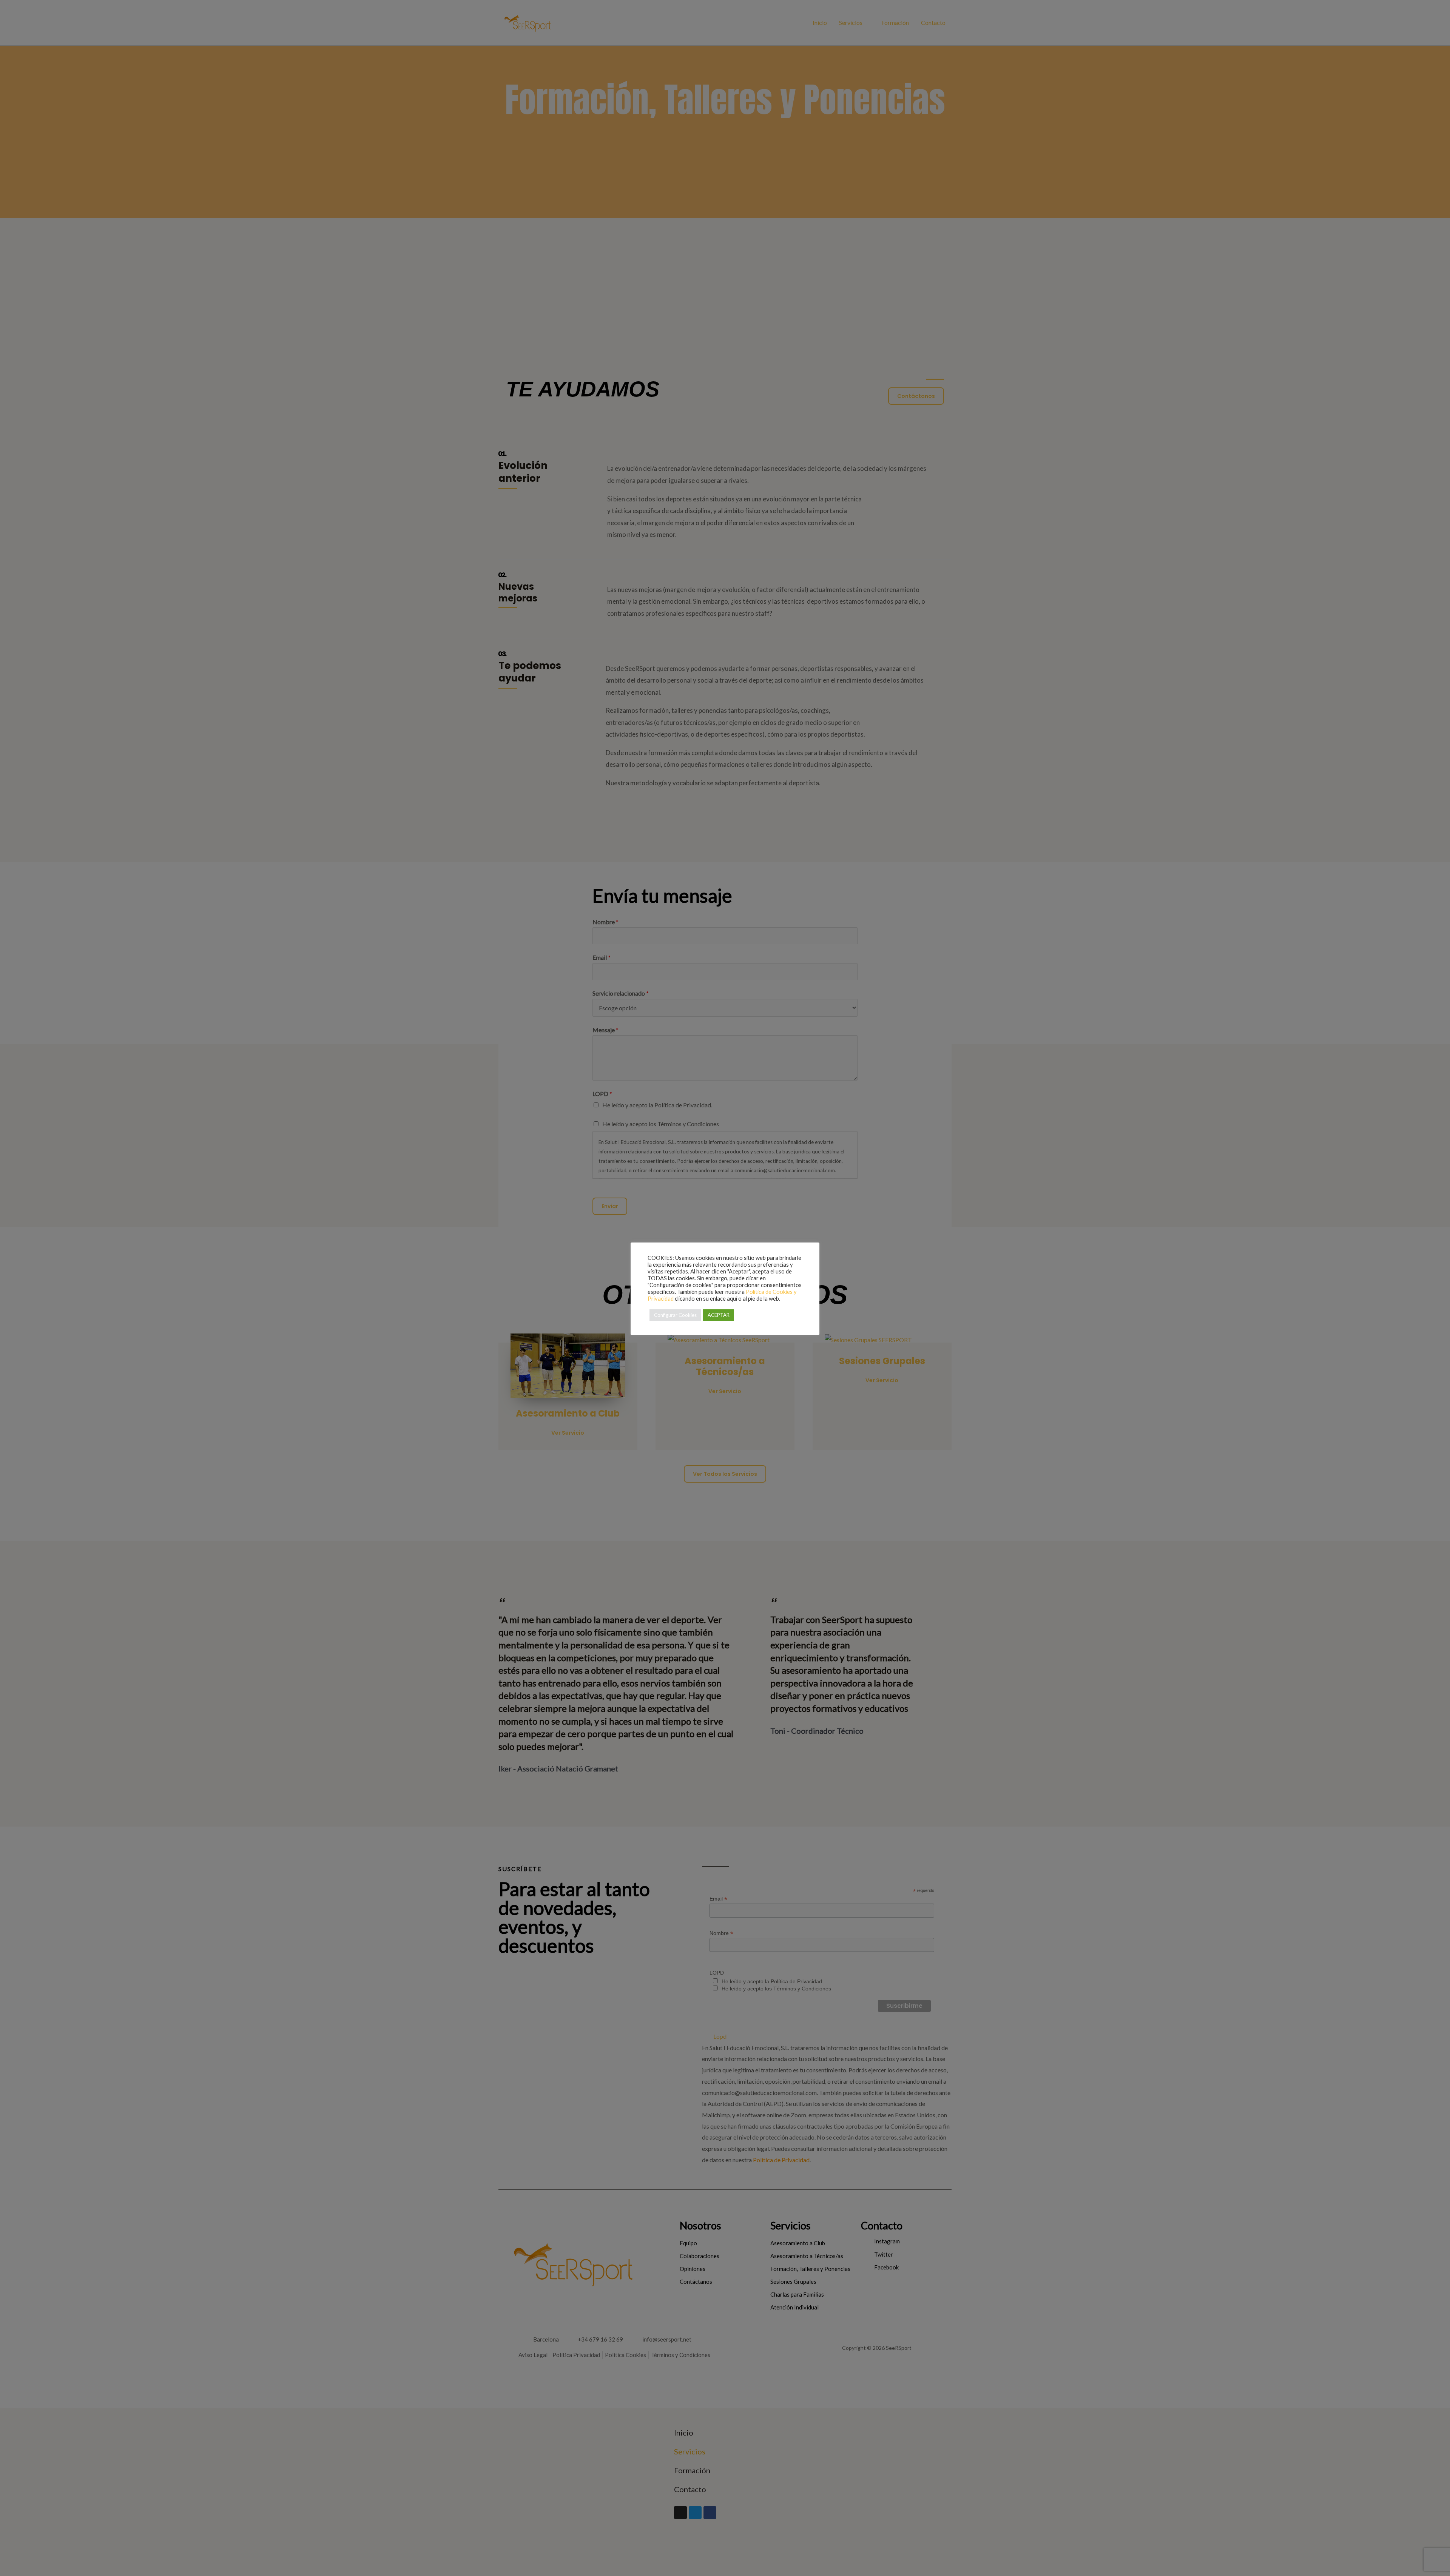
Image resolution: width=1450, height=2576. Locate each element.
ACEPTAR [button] (719, 1315)
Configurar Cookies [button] (675, 1315)
